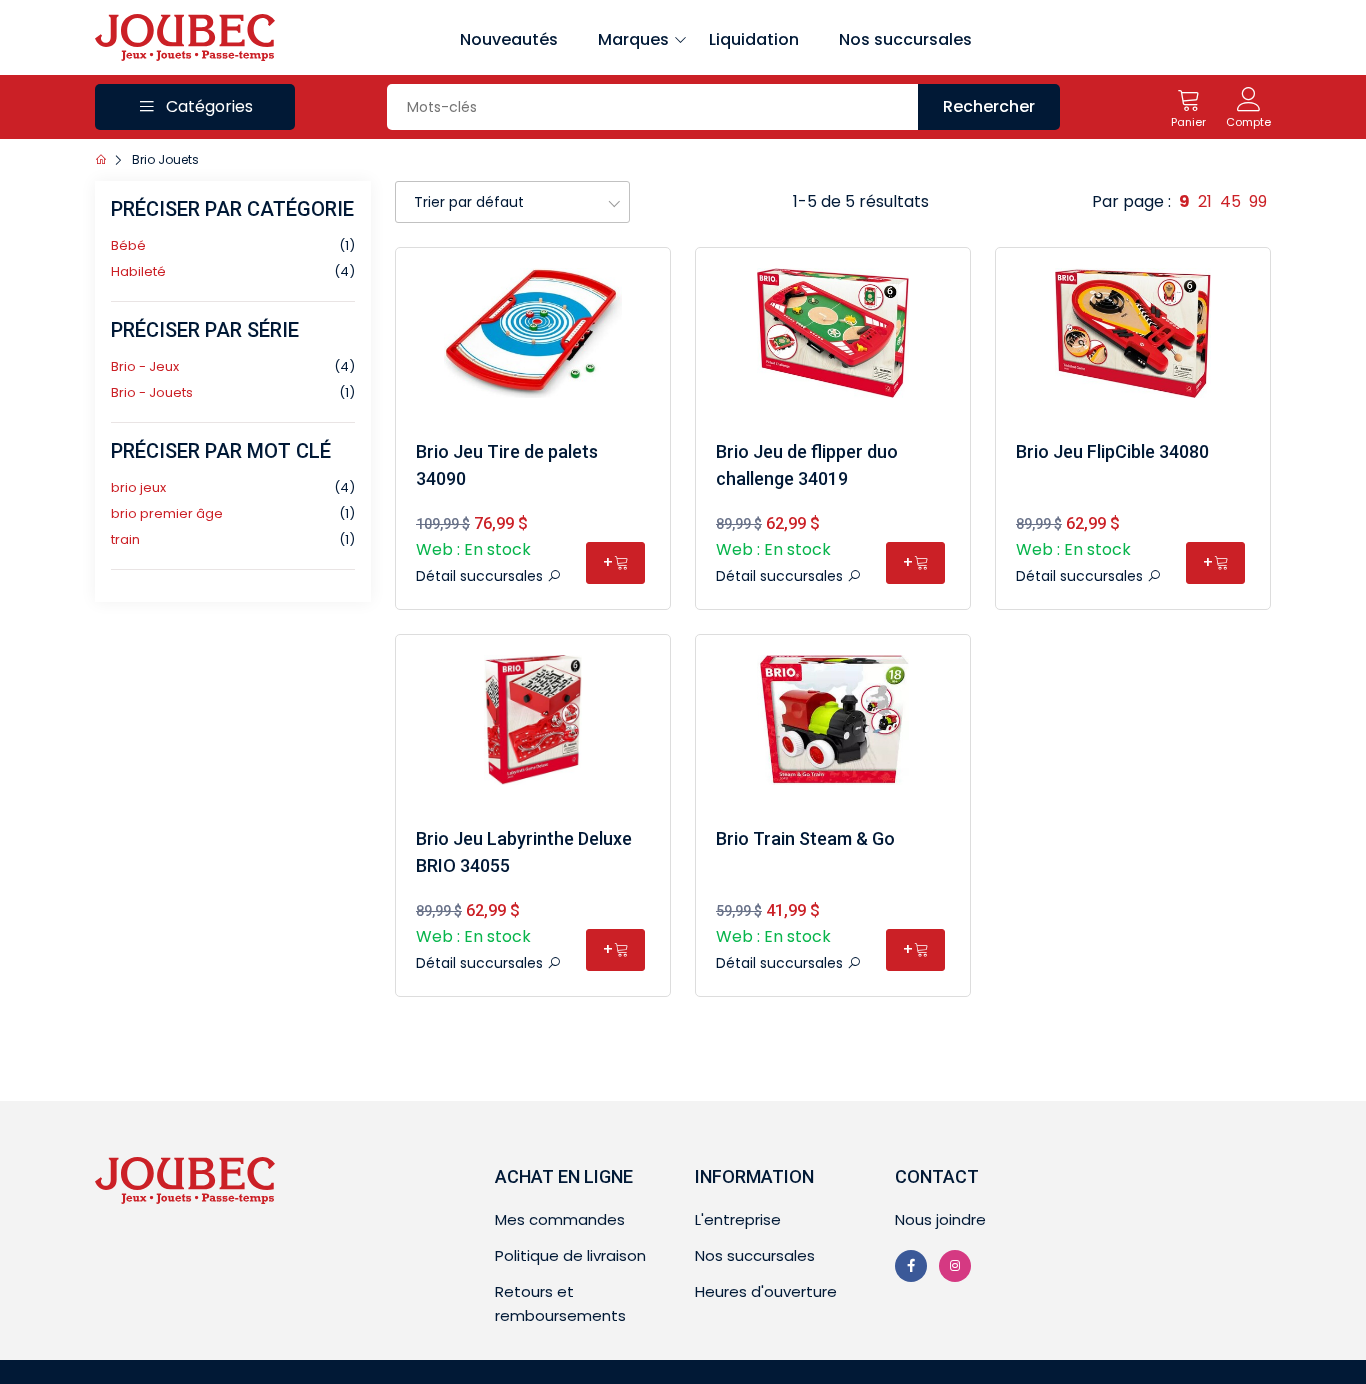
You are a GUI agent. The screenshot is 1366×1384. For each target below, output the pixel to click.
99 (1258, 201)
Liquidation (754, 39)
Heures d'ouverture (766, 1291)
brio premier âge (167, 513)
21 (1205, 201)
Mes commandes (560, 1219)
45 (1230, 201)
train (125, 539)
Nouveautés (509, 39)
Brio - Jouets (152, 392)
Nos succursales (905, 39)
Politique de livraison (570, 1255)
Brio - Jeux (145, 366)
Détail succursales (481, 576)
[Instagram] (955, 1266)
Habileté (138, 271)
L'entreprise (738, 1219)
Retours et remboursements (560, 1303)
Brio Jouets (165, 159)
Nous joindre (940, 1219)
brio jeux (138, 487)
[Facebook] (911, 1266)
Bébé (128, 245)
